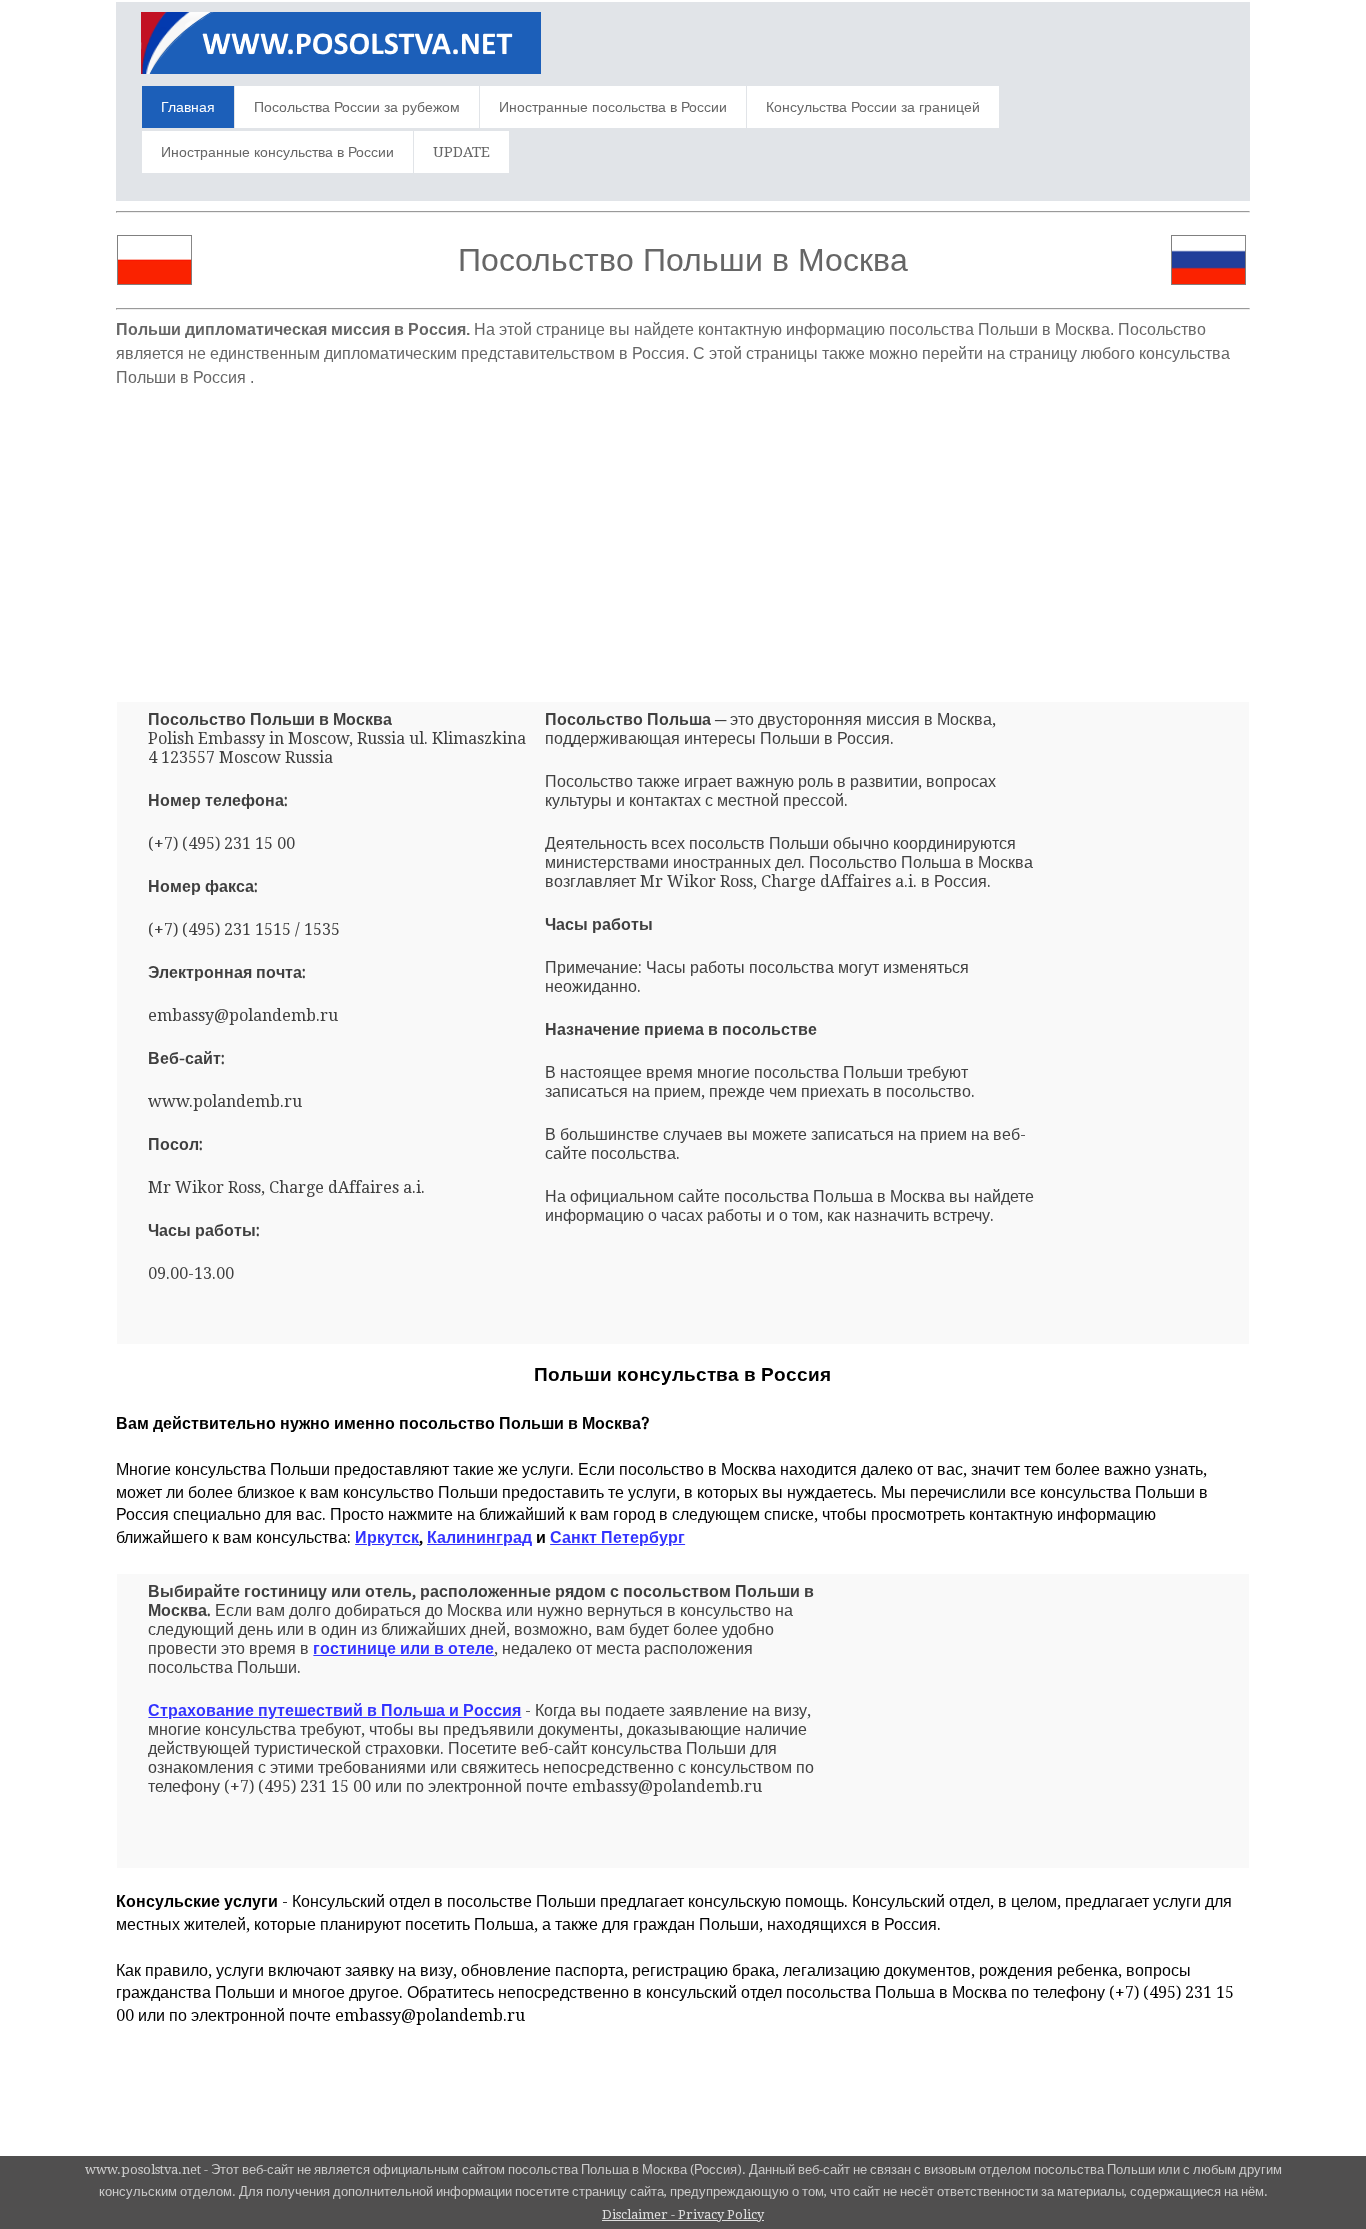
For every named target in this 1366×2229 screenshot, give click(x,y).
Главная (188, 107)
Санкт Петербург (617, 1537)
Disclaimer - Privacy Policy (683, 2214)
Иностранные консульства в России (277, 152)
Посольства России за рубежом (357, 107)
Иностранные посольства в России (613, 107)
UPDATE (461, 152)
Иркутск (387, 1537)
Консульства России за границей (873, 107)
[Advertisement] (683, 537)
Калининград (479, 1537)
